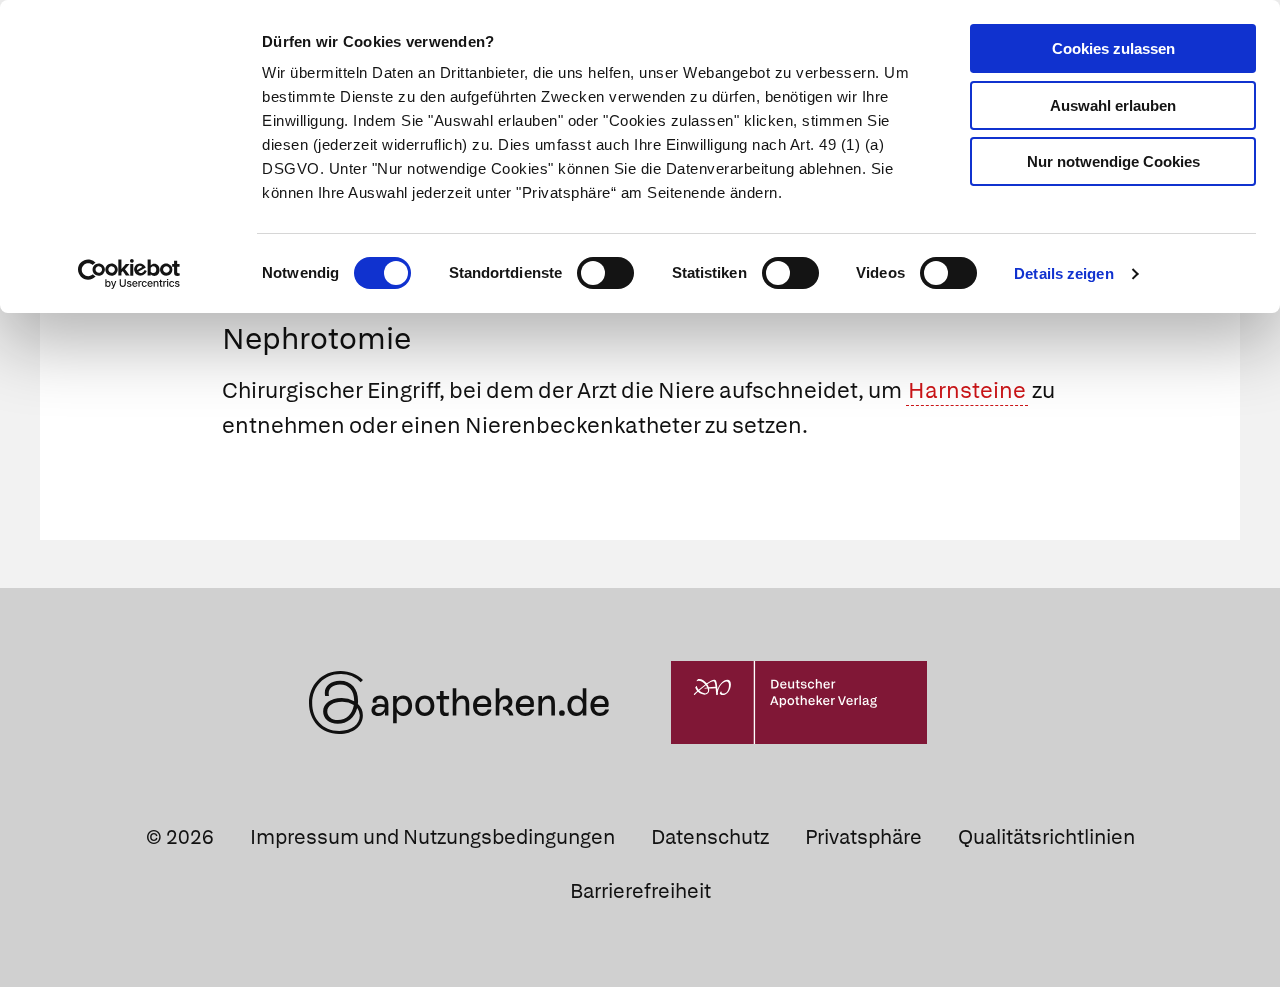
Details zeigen (1063, 273)
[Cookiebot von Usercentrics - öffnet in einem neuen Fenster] (129, 274)
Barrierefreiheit (640, 891)
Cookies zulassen (1113, 48)
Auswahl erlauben (1113, 105)
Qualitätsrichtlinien (1046, 837)
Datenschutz (710, 837)
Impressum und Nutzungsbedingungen (432, 837)
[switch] (605, 273)
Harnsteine (967, 390)
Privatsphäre (863, 837)
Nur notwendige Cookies (1113, 161)
